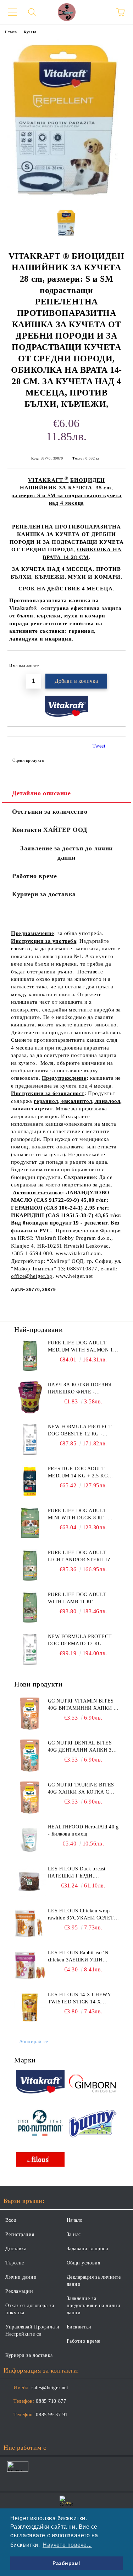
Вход (11, 2220)
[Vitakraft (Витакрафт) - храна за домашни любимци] (40, 2083)
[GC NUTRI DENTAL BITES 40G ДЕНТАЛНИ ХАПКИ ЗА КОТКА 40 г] (30, 1756)
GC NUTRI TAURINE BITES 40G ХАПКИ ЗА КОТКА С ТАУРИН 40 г (81, 1789)
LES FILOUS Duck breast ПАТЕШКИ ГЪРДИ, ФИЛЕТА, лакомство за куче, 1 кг (82, 1873)
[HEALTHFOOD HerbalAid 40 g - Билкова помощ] (30, 1839)
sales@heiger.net (50, 2388)
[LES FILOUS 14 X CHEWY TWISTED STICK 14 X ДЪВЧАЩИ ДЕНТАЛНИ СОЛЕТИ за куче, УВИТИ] (30, 2007)
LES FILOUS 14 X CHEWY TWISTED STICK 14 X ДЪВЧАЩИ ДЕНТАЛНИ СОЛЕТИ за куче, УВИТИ (79, 1999)
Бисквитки (79, 2327)
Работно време (34, 876)
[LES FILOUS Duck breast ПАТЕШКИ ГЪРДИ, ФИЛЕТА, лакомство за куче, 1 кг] (30, 1881)
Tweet (99, 746)
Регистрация (20, 2234)
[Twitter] (28, 2429)
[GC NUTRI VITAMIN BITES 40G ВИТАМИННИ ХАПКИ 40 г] (30, 1714)
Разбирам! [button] (66, 2563)
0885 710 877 (51, 2401)
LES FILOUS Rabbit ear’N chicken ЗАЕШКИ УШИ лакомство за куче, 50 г (78, 1957)
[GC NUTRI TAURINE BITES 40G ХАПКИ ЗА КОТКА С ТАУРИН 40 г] (30, 1797)
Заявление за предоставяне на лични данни (94, 2306)
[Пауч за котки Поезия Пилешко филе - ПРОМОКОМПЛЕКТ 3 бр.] (30, 1397)
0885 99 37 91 (52, 2415)
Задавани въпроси (88, 2249)
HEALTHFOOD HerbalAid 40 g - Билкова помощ (83, 1830)
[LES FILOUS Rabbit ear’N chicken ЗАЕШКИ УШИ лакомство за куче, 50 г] (30, 1965)
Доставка (16, 2249)
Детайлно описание (41, 793)
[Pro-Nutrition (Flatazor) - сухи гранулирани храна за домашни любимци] (40, 2124)
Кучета (30, 32)
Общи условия (84, 2263)
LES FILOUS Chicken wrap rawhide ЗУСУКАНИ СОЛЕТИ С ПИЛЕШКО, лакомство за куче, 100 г (83, 1915)
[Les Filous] (40, 2160)
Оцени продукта (28, 760)
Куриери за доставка (44, 894)
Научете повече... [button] (67, 2545)
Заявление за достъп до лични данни (66, 853)
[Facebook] (13, 2429)
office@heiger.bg (32, 1276)
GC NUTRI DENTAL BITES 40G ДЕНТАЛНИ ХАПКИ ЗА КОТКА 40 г (82, 1747)
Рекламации (19, 2291)
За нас (74, 2234)
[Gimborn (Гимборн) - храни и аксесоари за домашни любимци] (93, 2083)
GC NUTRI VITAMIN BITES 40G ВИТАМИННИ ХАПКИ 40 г (83, 1705)
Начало (11, 32)
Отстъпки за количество (50, 812)
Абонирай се (34, 2042)
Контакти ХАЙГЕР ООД (50, 830)
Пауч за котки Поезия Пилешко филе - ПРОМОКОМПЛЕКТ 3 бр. (80, 1389)
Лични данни (21, 2277)
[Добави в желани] (115, 663)
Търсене (15, 2263)
